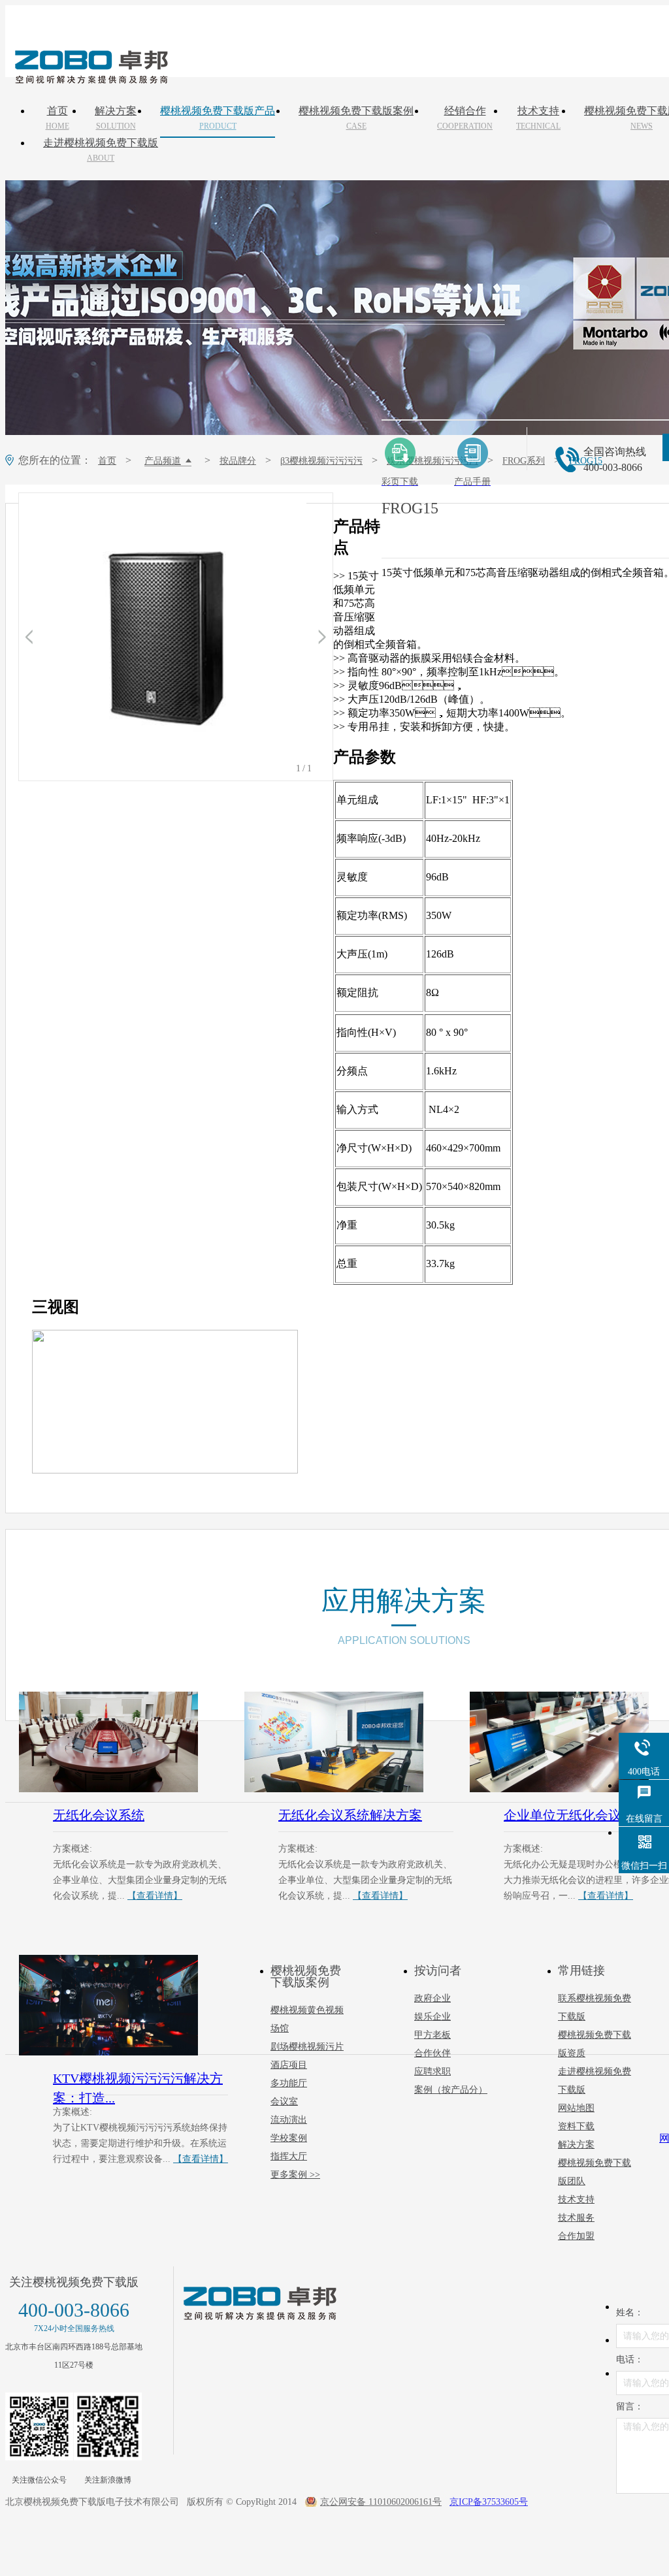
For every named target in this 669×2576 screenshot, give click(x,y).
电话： (630, 2359)
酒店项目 (289, 2065)
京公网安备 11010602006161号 (381, 2502)
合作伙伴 (432, 2053)
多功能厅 (289, 2083)
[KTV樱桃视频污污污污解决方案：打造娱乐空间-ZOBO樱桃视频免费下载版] (123, 2005)
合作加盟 (576, 2236)
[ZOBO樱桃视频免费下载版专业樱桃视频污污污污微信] (39, 2426)
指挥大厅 (289, 2156)
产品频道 (163, 461)
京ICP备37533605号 (489, 2502)
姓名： (630, 2312)
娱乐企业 (432, 2017)
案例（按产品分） (451, 2090)
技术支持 (538, 118)
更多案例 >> (295, 2175)
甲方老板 (432, 2035)
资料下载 (576, 2126)
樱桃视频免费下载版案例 (356, 118)
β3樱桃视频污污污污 (321, 461)
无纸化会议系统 (99, 1815)
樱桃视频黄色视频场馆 (307, 2019)
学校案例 (289, 2138)
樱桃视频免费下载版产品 (218, 118)
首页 (57, 118)
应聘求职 (432, 2071)
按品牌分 (238, 461)
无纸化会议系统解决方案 (350, 1815)
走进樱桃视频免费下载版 (101, 150)
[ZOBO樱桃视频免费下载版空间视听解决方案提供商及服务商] (90, 79)
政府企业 (432, 1998)
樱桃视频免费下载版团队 (595, 2172)
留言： (630, 2407)
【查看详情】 (155, 1896)
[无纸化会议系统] (123, 1742)
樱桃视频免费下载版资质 (595, 2044)
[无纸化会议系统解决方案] (349, 1742)
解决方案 (116, 118)
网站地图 (576, 2108)
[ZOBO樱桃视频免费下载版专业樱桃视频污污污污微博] (108, 2426)
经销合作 (465, 118)
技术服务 (576, 2218)
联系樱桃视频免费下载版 (595, 2007)
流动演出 (289, 2120)
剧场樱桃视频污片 (307, 2047)
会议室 (284, 2101)
